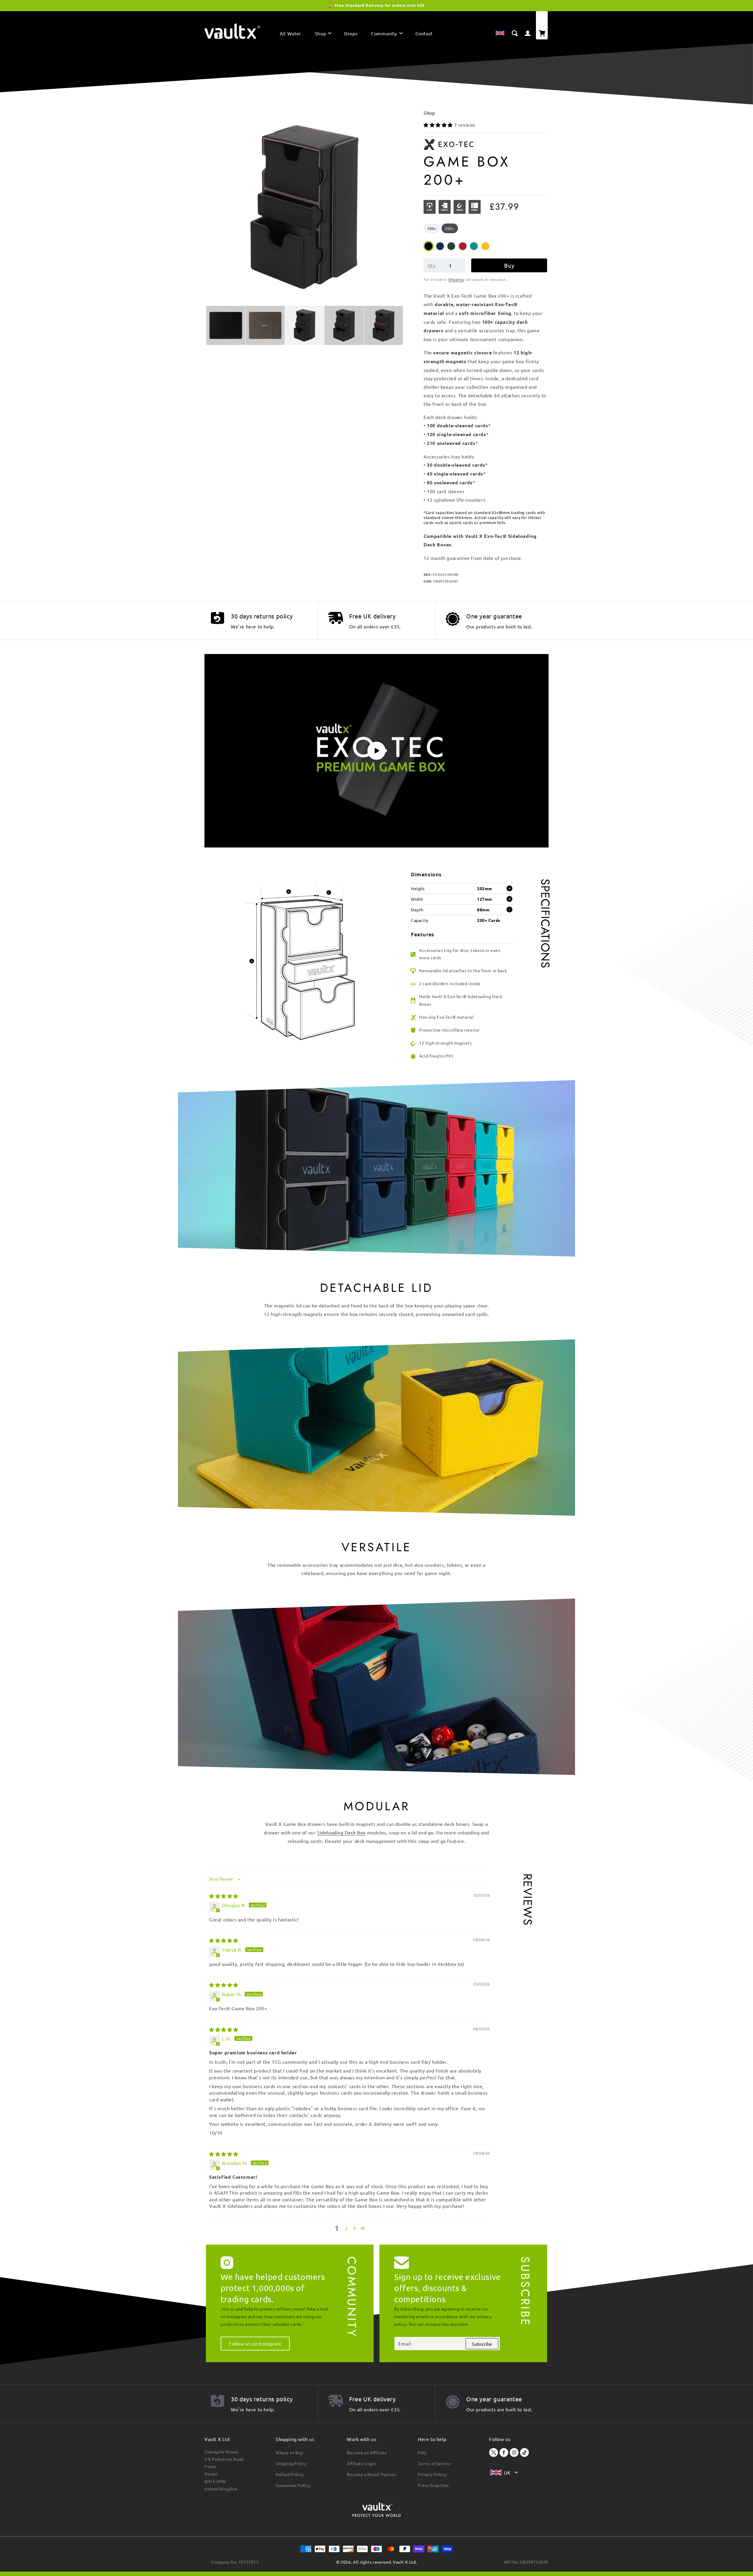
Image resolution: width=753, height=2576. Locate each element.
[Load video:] (376, 751)
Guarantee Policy (293, 2485)
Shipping (456, 279)
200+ (450, 228)
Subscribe (482, 2344)
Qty (431, 266)
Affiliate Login (361, 2463)
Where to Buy (289, 2452)
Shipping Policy (291, 2463)
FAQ (422, 2452)
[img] (224, 1896)
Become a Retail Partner (371, 2474)
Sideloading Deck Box (341, 1832)
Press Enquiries (433, 2485)
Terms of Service (435, 2463)
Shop (429, 113)
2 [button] (346, 2228)
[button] (323, 35)
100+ (432, 228)
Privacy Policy (432, 2474)
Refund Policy (290, 2474)
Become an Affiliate (367, 2452)
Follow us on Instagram (255, 2343)
